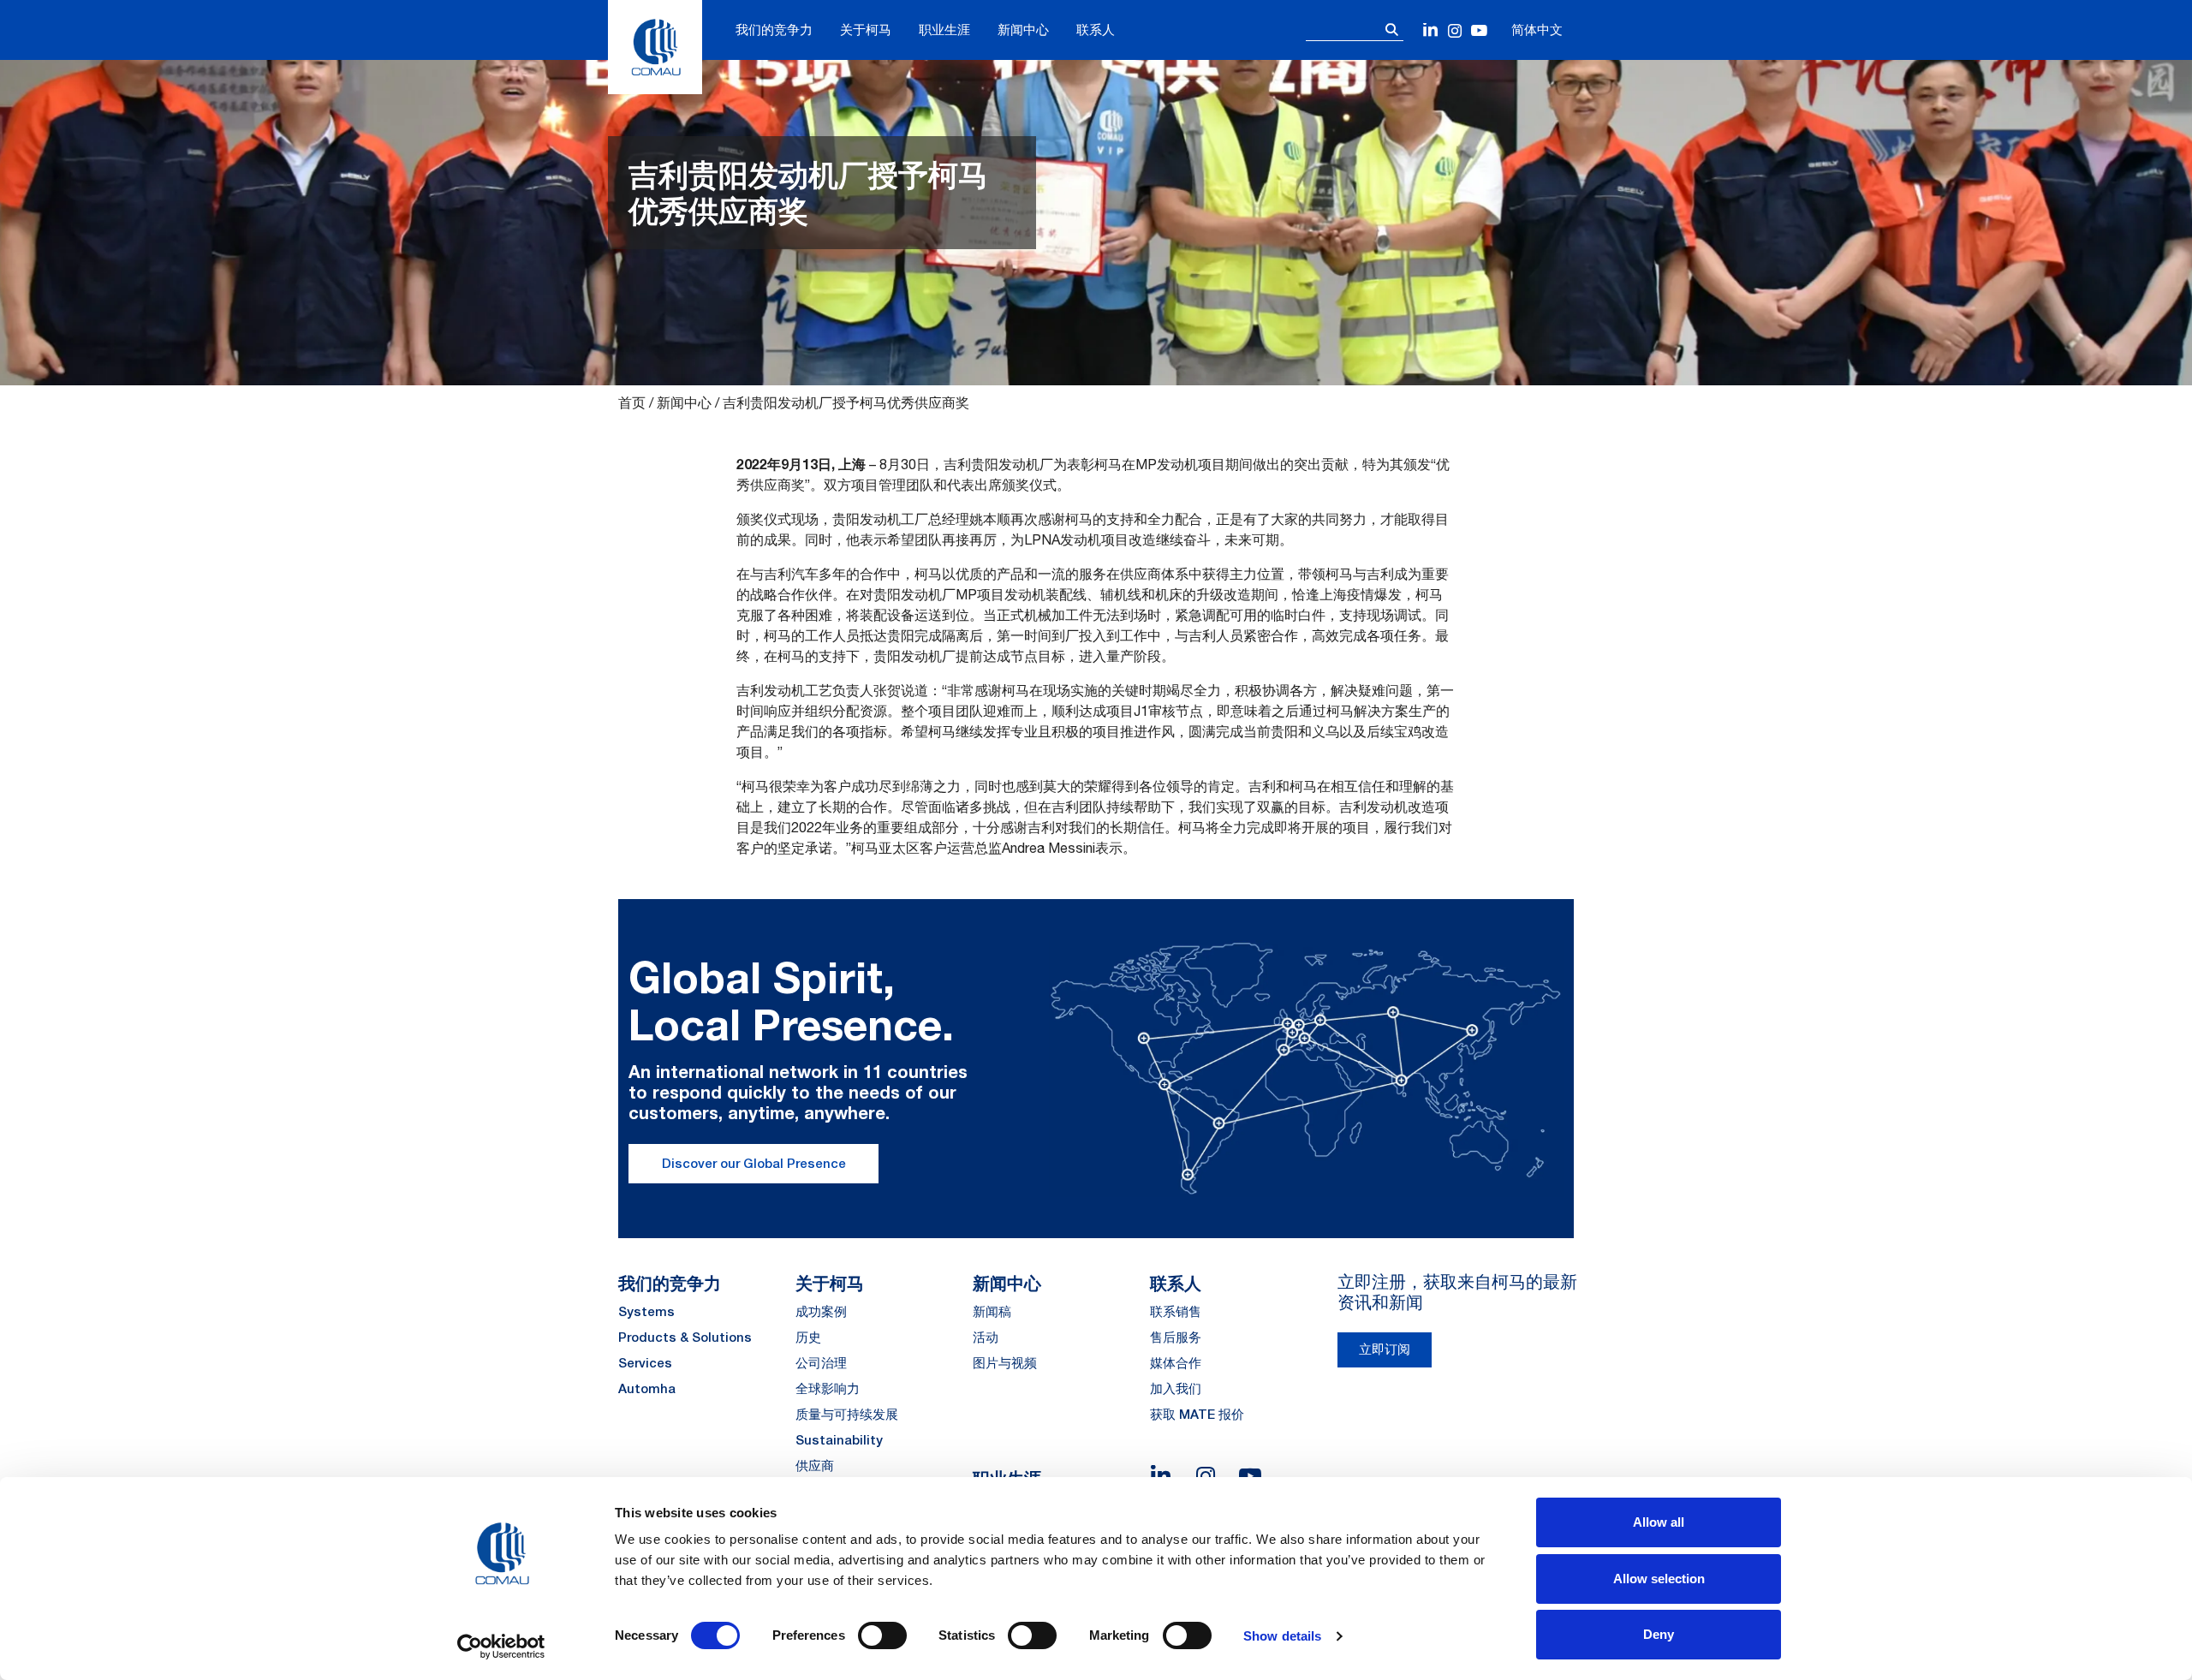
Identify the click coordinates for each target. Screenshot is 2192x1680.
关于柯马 (866, 30)
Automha (647, 1388)
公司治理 (821, 1363)
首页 (632, 402)
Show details (1282, 1636)
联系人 (1096, 30)
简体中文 (1537, 30)
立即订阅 (1385, 1349)
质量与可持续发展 (847, 1414)
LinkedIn (1431, 31)
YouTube (1479, 31)
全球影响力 (828, 1388)
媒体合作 (1176, 1363)
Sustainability (839, 1440)
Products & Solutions (685, 1337)
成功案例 (821, 1311)
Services (645, 1363)
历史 (808, 1337)
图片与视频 (1005, 1363)
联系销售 (1176, 1311)
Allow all (1659, 1522)
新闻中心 (1023, 30)
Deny (1659, 1634)
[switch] (882, 1635)
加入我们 (1176, 1388)
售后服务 (1176, 1337)
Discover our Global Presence (754, 1163)
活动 (986, 1337)
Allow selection (1659, 1579)
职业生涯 (944, 30)
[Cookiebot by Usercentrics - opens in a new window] (501, 1647)
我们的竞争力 (774, 30)
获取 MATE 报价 (1197, 1414)
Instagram (1455, 31)
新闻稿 (992, 1311)
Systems (646, 1311)
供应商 (815, 1466)
